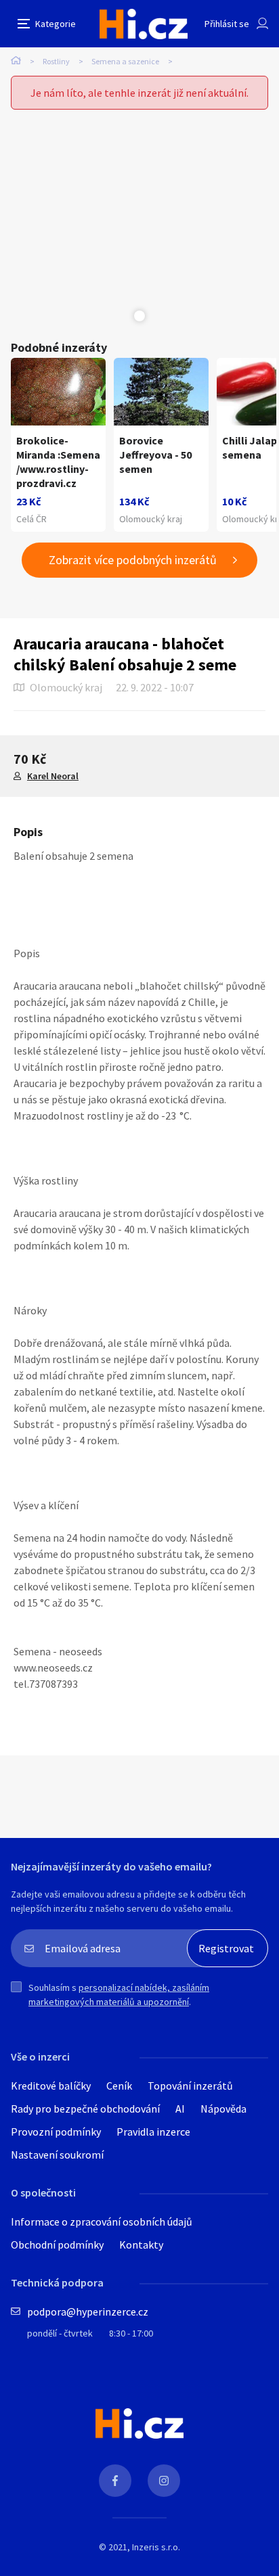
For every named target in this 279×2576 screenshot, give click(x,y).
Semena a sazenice (125, 61)
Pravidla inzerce (153, 2132)
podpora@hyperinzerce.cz (88, 2311)
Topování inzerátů (190, 2086)
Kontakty (141, 2245)
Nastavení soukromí (57, 2155)
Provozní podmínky (56, 2132)
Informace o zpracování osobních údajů (102, 2222)
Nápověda (223, 2109)
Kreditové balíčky (51, 2086)
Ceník (119, 2086)
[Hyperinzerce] (144, 24)
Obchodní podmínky (57, 2245)
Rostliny (56, 61)
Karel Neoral (53, 776)
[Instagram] (164, 2481)
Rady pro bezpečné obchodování (85, 2109)
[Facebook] (115, 2481)
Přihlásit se (227, 24)
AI (180, 2109)
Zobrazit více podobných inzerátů (133, 560)
